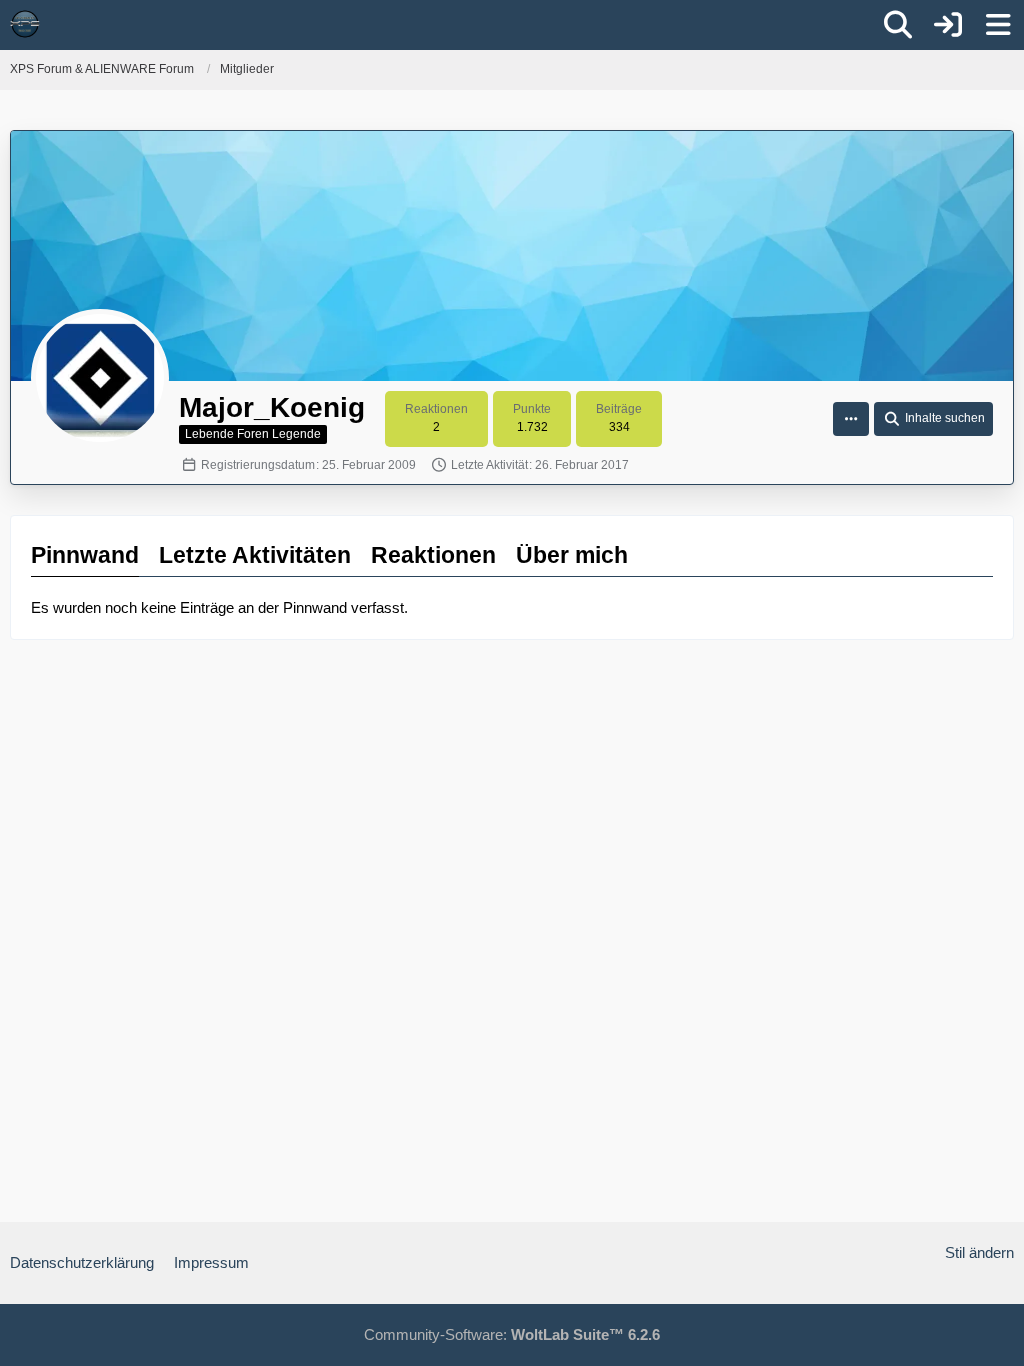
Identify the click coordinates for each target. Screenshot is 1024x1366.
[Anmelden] (948, 25)
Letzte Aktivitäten (255, 555)
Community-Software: (512, 1334)
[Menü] (998, 25)
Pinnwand (85, 555)
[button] (851, 419)
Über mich (572, 555)
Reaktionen (433, 555)
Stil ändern (979, 1252)
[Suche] (898, 25)
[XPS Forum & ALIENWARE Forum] (25, 24)
